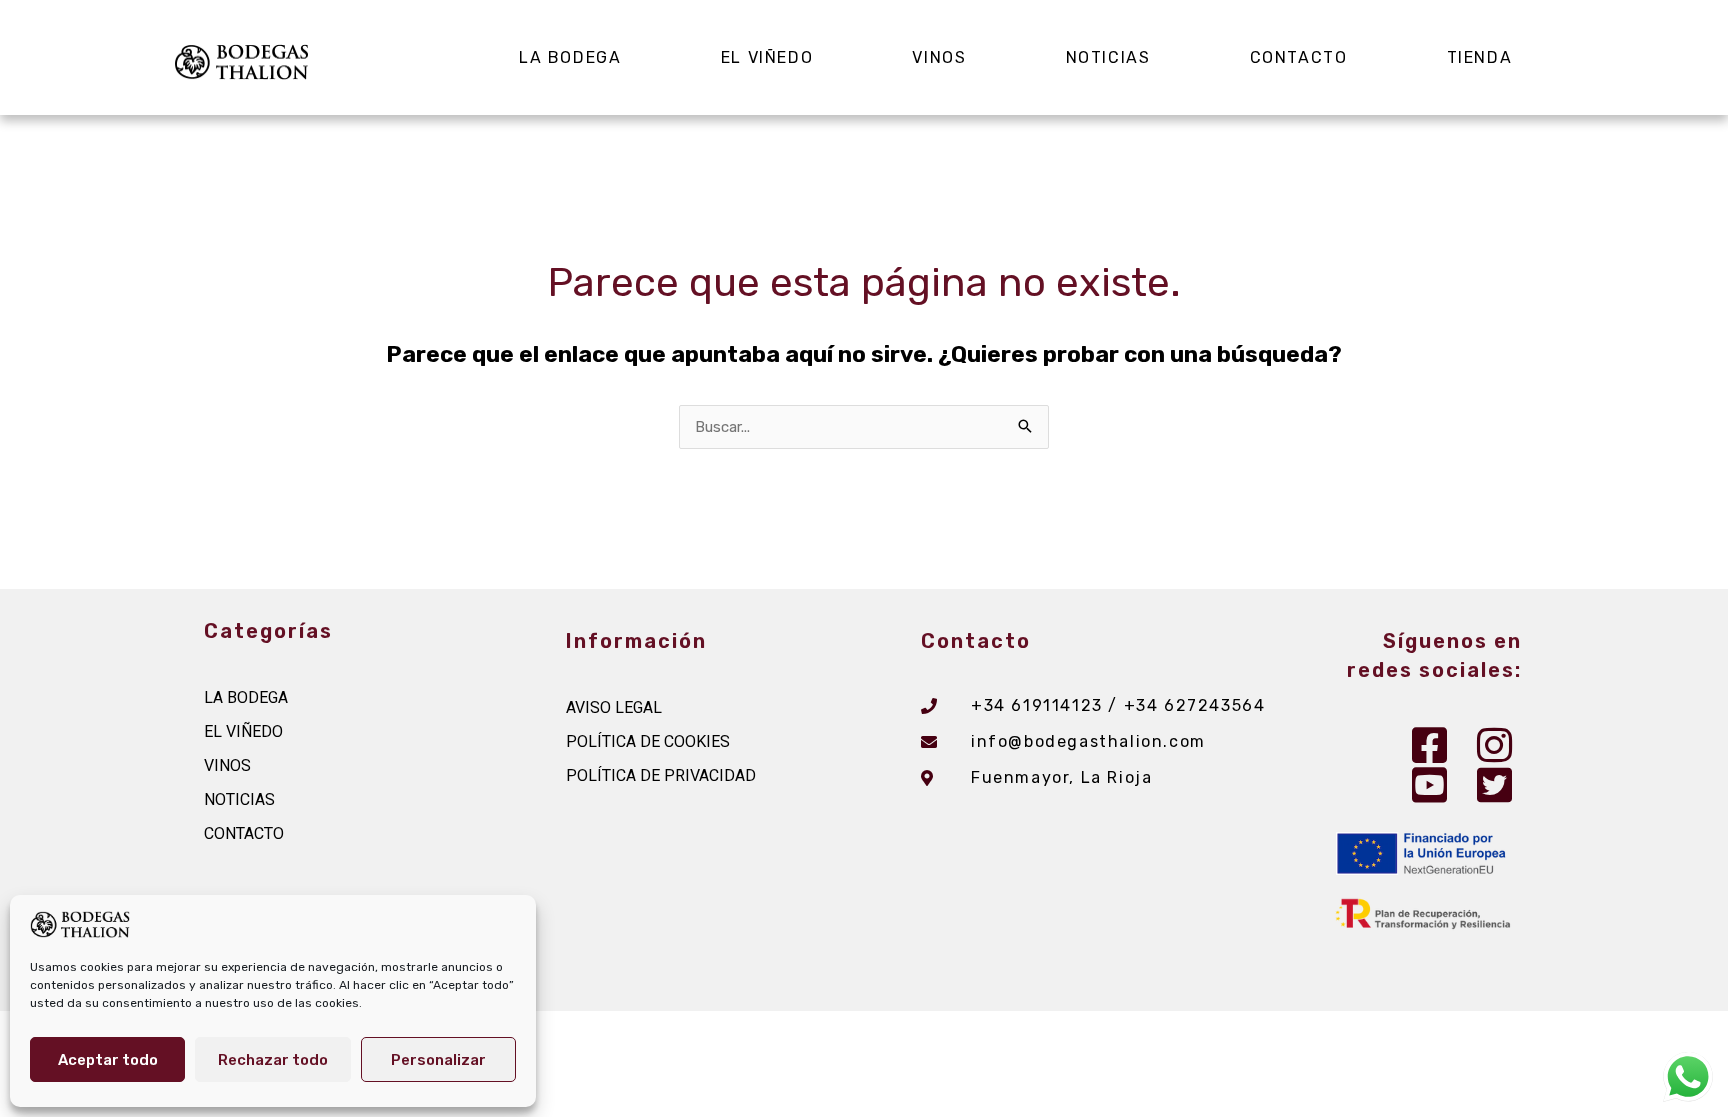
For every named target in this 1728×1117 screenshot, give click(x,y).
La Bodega (570, 57)
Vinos (939, 57)
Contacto (1299, 57)
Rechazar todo (273, 1060)
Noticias (1108, 57)
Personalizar (438, 1060)
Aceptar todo (108, 1060)
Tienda (1480, 57)
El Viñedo (767, 57)
